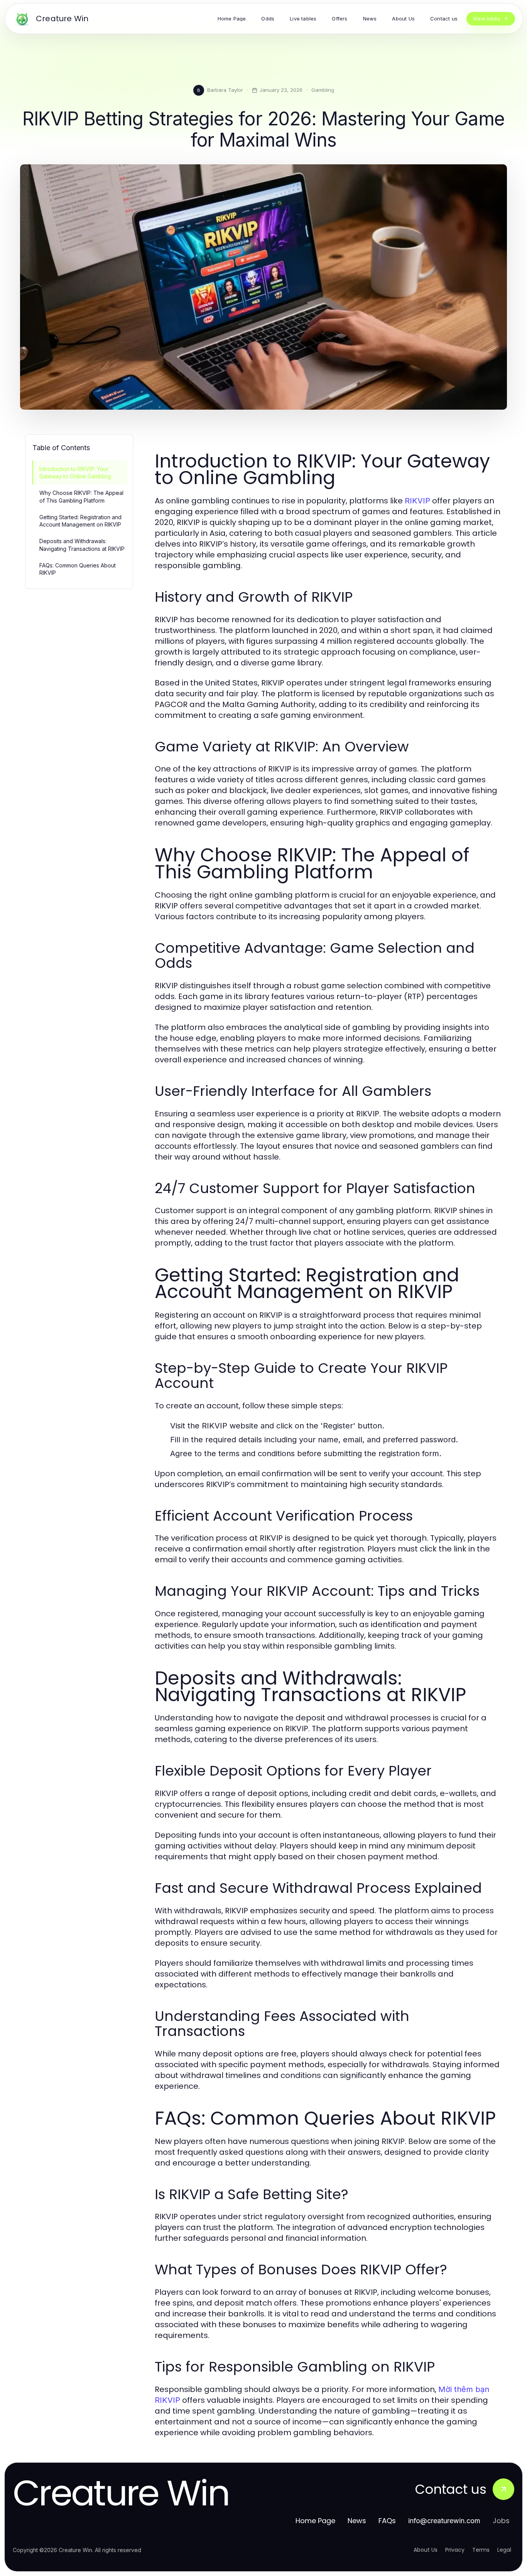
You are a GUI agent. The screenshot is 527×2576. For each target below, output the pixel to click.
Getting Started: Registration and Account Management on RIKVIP (80, 521)
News (357, 2521)
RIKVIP (417, 501)
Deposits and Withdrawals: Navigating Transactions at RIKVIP (82, 545)
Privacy (455, 2550)
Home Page (315, 2521)
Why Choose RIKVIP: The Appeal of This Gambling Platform (81, 496)
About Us (426, 2550)
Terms (481, 2550)
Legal (504, 2550)
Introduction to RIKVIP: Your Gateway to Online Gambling (75, 473)
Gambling (323, 90)
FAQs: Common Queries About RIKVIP (78, 569)
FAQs (387, 2521)
